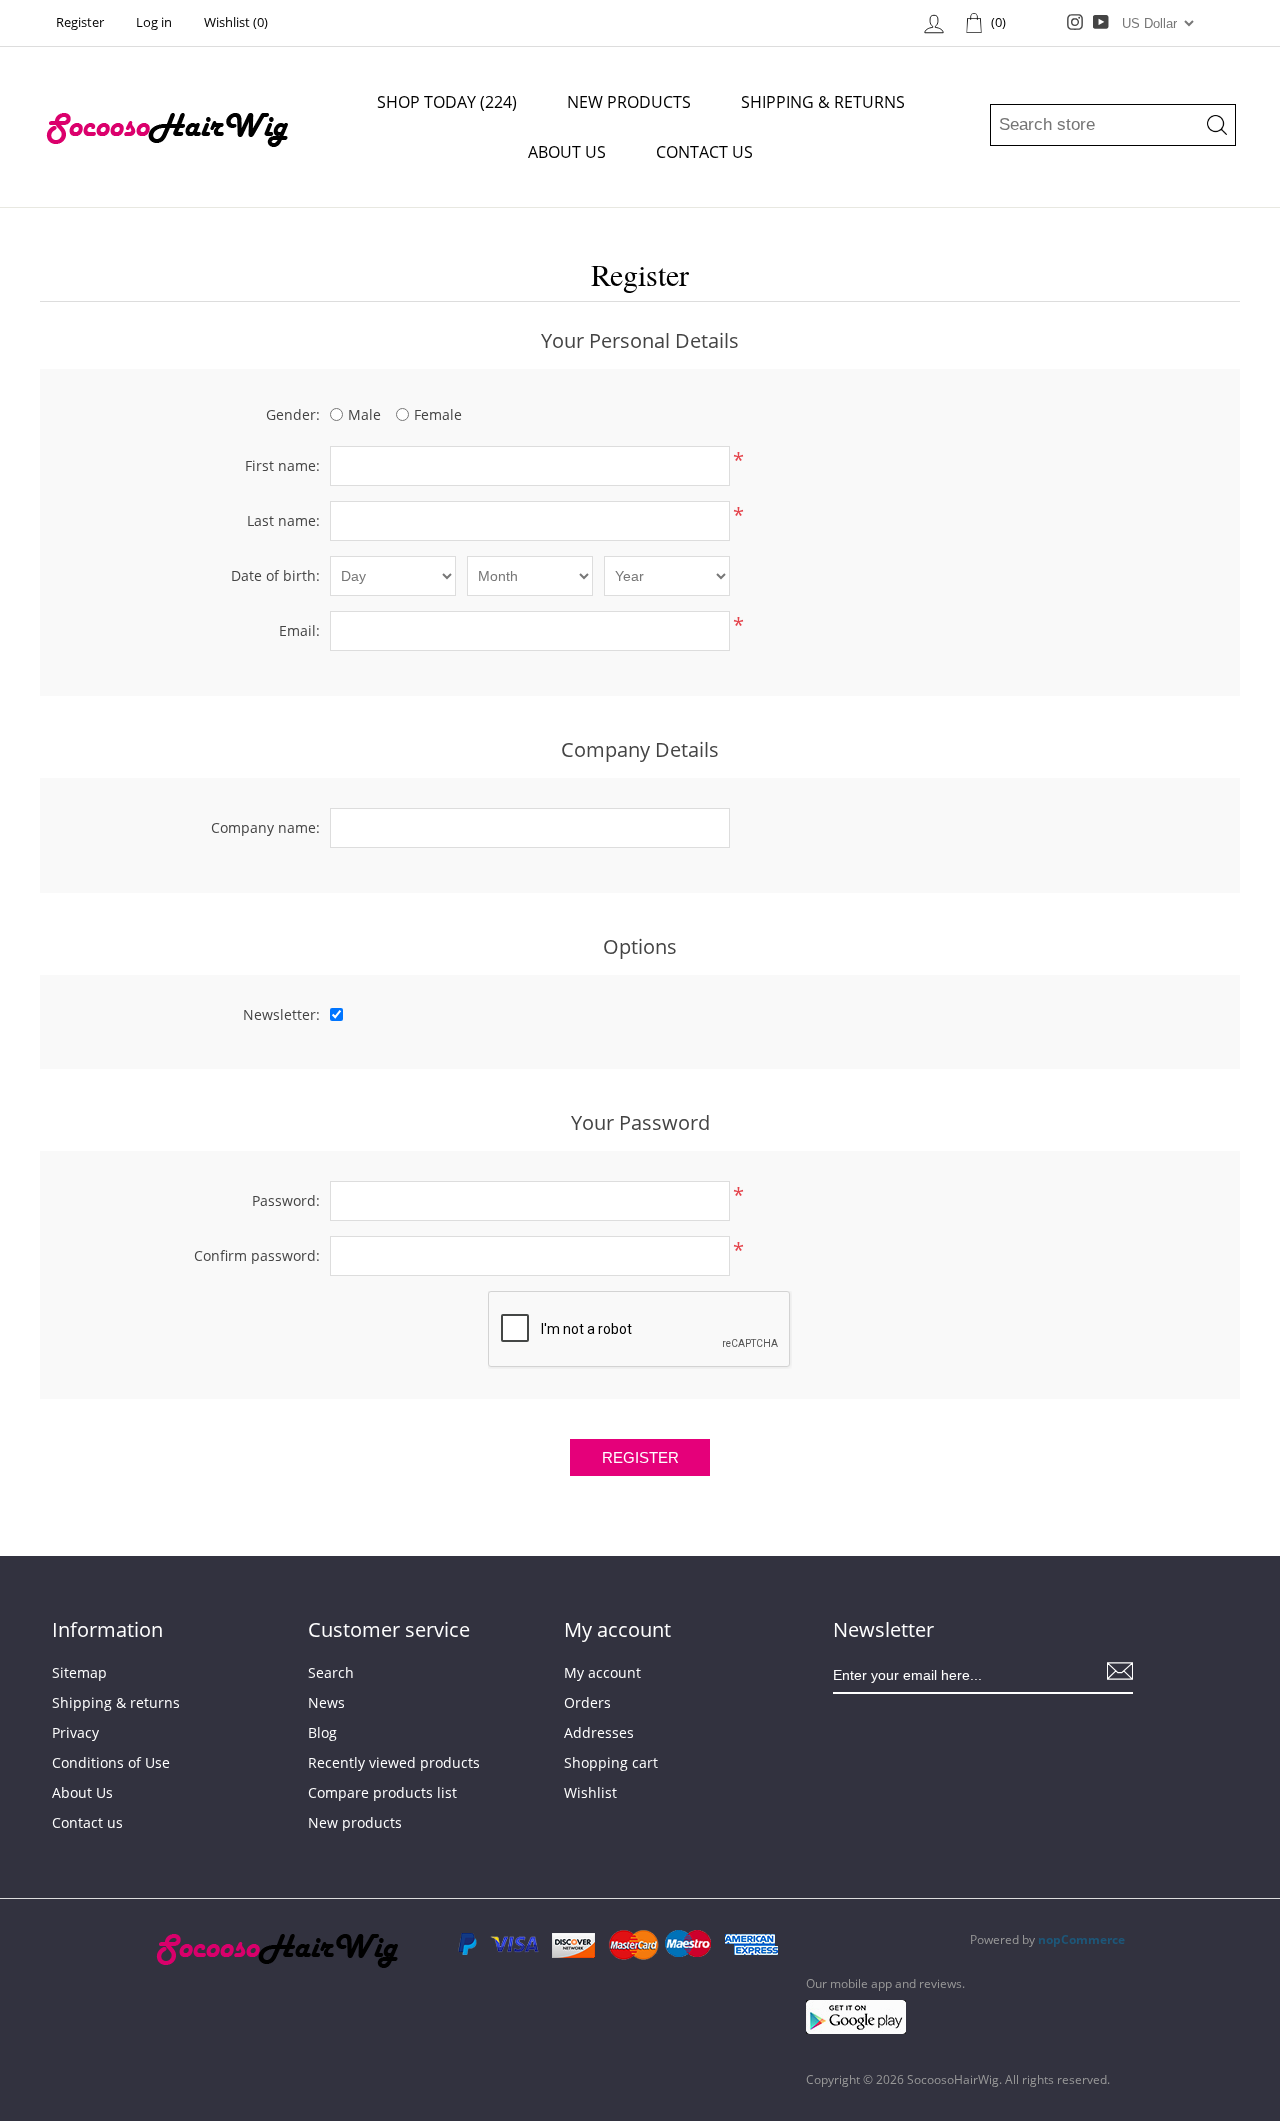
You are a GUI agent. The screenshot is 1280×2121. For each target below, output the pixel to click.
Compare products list (382, 1792)
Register (80, 22)
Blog (322, 1732)
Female (438, 414)
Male (364, 414)
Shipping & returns (823, 102)
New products (629, 102)
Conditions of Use (111, 1762)
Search (331, 1672)
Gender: (293, 414)
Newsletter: (281, 1014)
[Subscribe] (1120, 1670)
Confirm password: (257, 1255)
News (326, 1702)
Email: (299, 630)
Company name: (265, 827)
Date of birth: (275, 575)
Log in (154, 22)
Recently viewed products (394, 1762)
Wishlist (590, 1792)
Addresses (599, 1732)
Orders (587, 1702)
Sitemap (79, 1672)
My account (602, 1672)
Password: (286, 1200)
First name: (282, 465)
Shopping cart (611, 1762)
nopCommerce (1081, 1939)
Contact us (704, 152)
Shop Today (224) (447, 102)
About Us (567, 152)
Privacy (75, 1732)
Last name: (283, 520)
